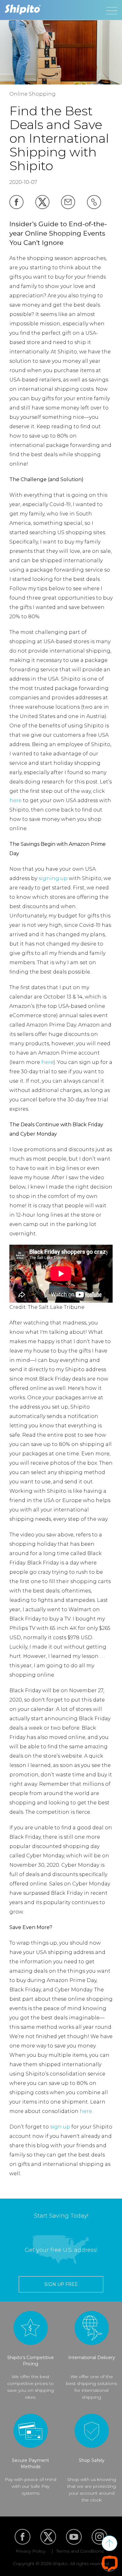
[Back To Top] (109, 2543)
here (15, 800)
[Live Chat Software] (110, 2563)
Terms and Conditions (80, 2551)
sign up (60, 2127)
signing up (53, 878)
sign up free (61, 2284)
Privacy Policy (30, 2551)
